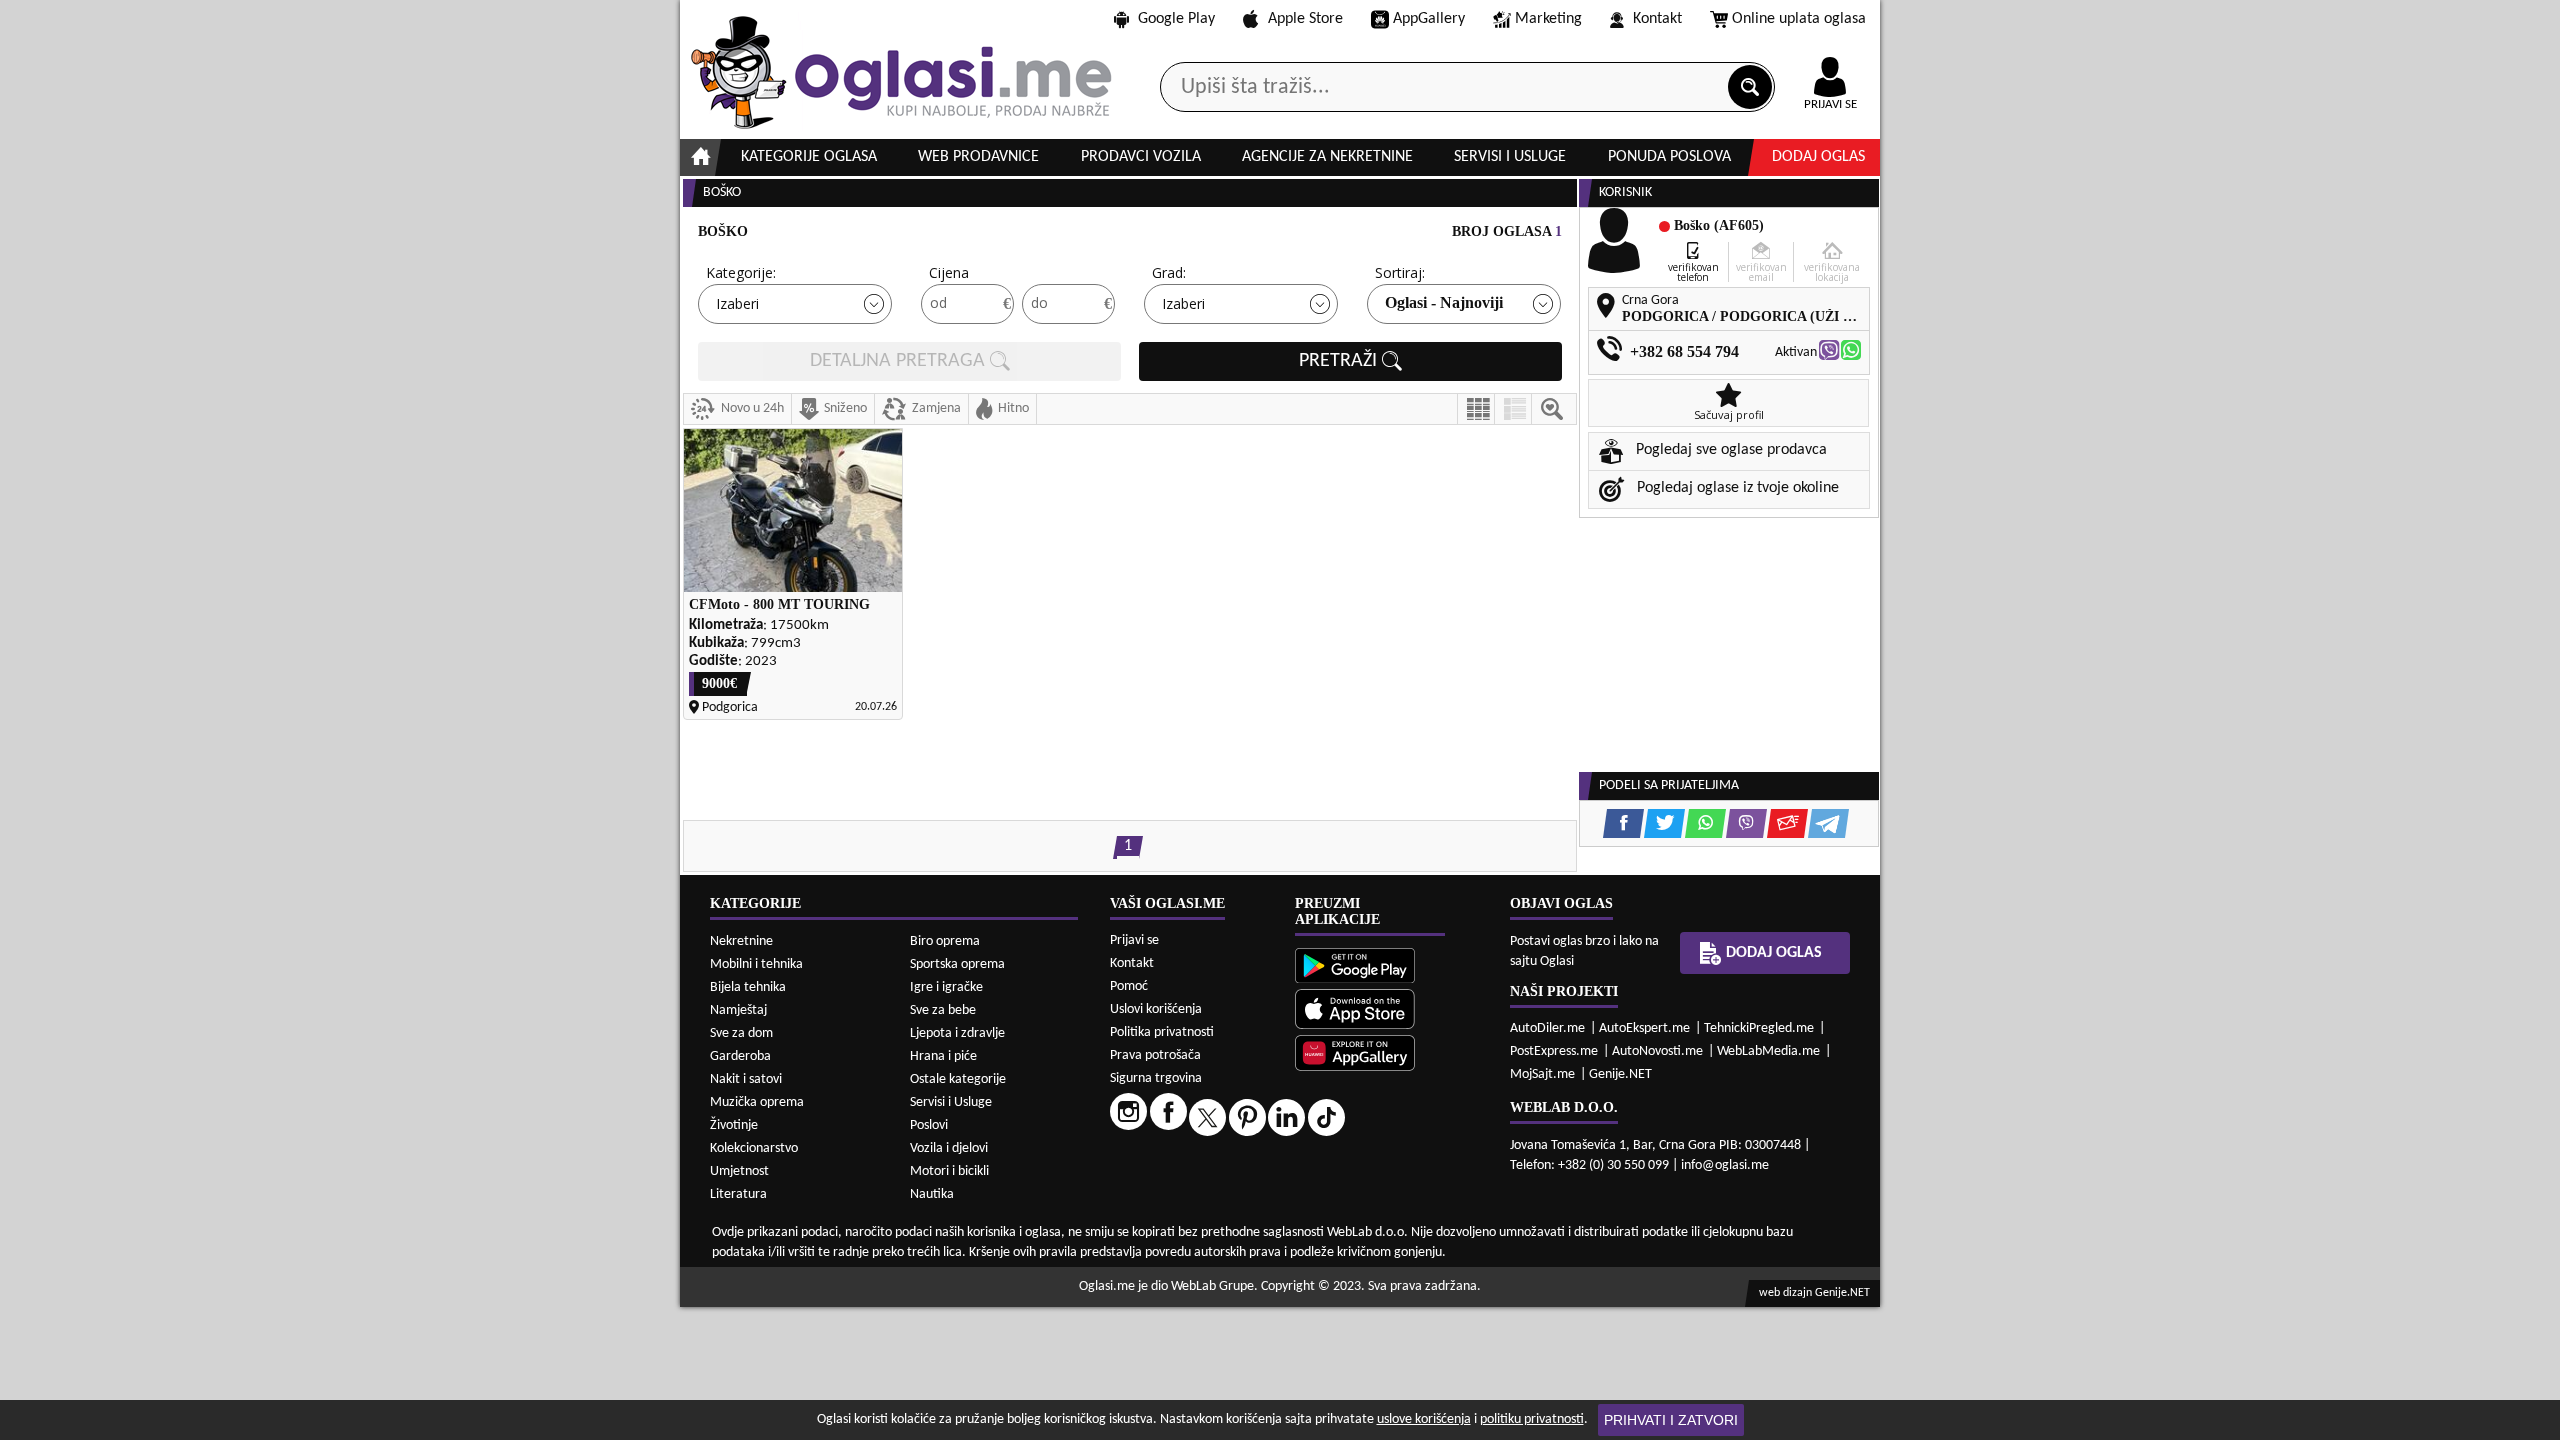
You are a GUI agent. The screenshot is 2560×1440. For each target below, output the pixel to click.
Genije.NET (1620, 1074)
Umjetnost (739, 1171)
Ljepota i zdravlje (957, 1033)
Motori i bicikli (949, 1171)
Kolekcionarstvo (754, 1148)
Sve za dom (741, 1033)
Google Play (1176, 19)
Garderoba (740, 1056)
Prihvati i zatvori (1671, 1420)
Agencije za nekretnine (1327, 157)
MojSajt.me (1542, 1074)
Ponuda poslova (1669, 157)
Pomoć (1129, 986)
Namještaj (738, 1010)
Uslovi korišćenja (1156, 1009)
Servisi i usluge (1510, 157)
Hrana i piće (943, 1056)
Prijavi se (1134, 940)
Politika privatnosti (1162, 1032)
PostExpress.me (1554, 1051)
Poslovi (929, 1125)
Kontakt (1657, 19)
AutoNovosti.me (1657, 1051)
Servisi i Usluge (951, 1102)
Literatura (738, 1194)
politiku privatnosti (1532, 1419)
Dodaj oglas (1818, 157)
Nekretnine (741, 941)
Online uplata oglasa (1799, 19)
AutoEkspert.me (1644, 1028)
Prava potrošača (1155, 1055)
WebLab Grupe (1212, 1286)
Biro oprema (945, 941)
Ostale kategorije (958, 1079)
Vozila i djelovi (949, 1148)
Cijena (949, 272)
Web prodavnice (978, 157)
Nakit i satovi (746, 1079)
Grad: (1169, 272)
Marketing (1548, 19)
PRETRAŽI (1340, 361)
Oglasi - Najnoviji (1444, 302)
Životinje (734, 1125)
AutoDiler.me (1547, 1028)
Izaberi (737, 303)
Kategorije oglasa (809, 157)
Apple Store (1305, 19)
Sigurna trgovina (1156, 1078)
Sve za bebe (943, 1010)
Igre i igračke (946, 987)
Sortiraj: (1400, 272)
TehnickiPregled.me (1759, 1028)
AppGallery (1429, 19)
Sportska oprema (957, 964)
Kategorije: (741, 272)
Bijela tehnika (748, 987)
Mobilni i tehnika (756, 964)
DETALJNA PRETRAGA (900, 361)
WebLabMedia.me (1768, 1051)
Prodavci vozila (1141, 157)
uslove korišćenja (1424, 1419)
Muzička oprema (757, 1102)
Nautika (932, 1194)
